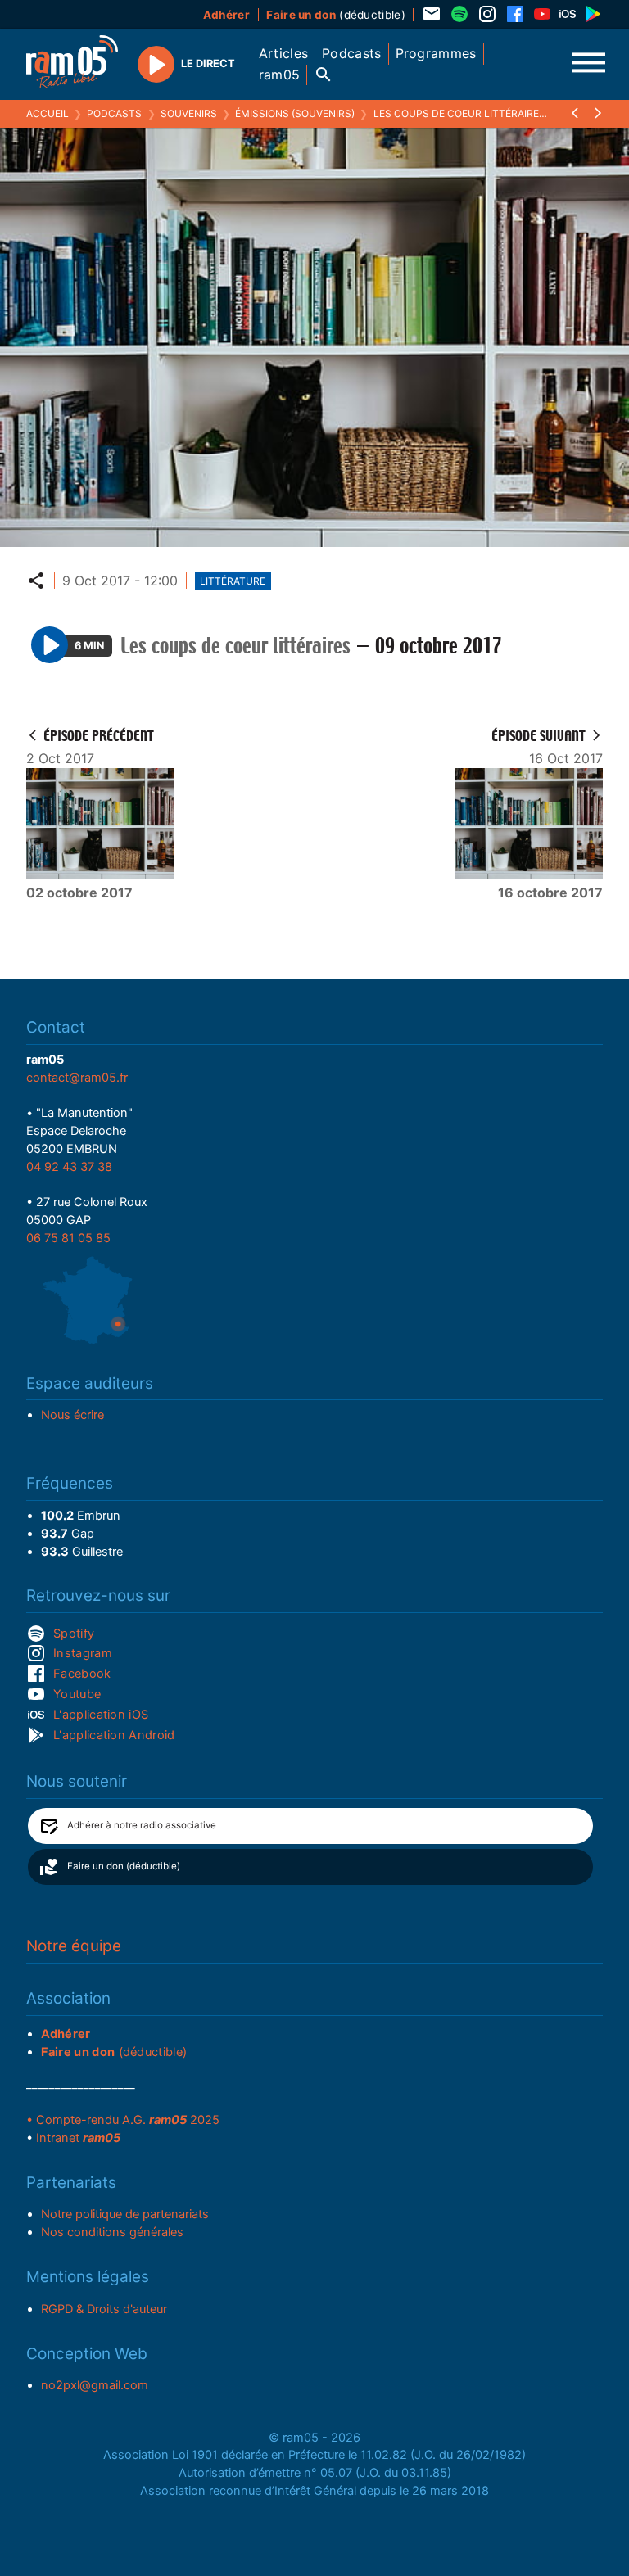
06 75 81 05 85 (68, 1238)
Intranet (78, 2138)
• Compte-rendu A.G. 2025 (123, 2120)
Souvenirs (189, 113)
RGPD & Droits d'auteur (104, 2309)
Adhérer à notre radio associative (142, 1825)
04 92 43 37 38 (69, 1167)
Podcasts (114, 113)
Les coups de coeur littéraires (459, 113)
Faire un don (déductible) (124, 1866)
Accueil (48, 113)
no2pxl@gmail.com (95, 2385)
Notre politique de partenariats (125, 2214)
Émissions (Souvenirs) (295, 113)
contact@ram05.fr (77, 1078)
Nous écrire (72, 1415)
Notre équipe (74, 1946)
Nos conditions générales (112, 2232)
